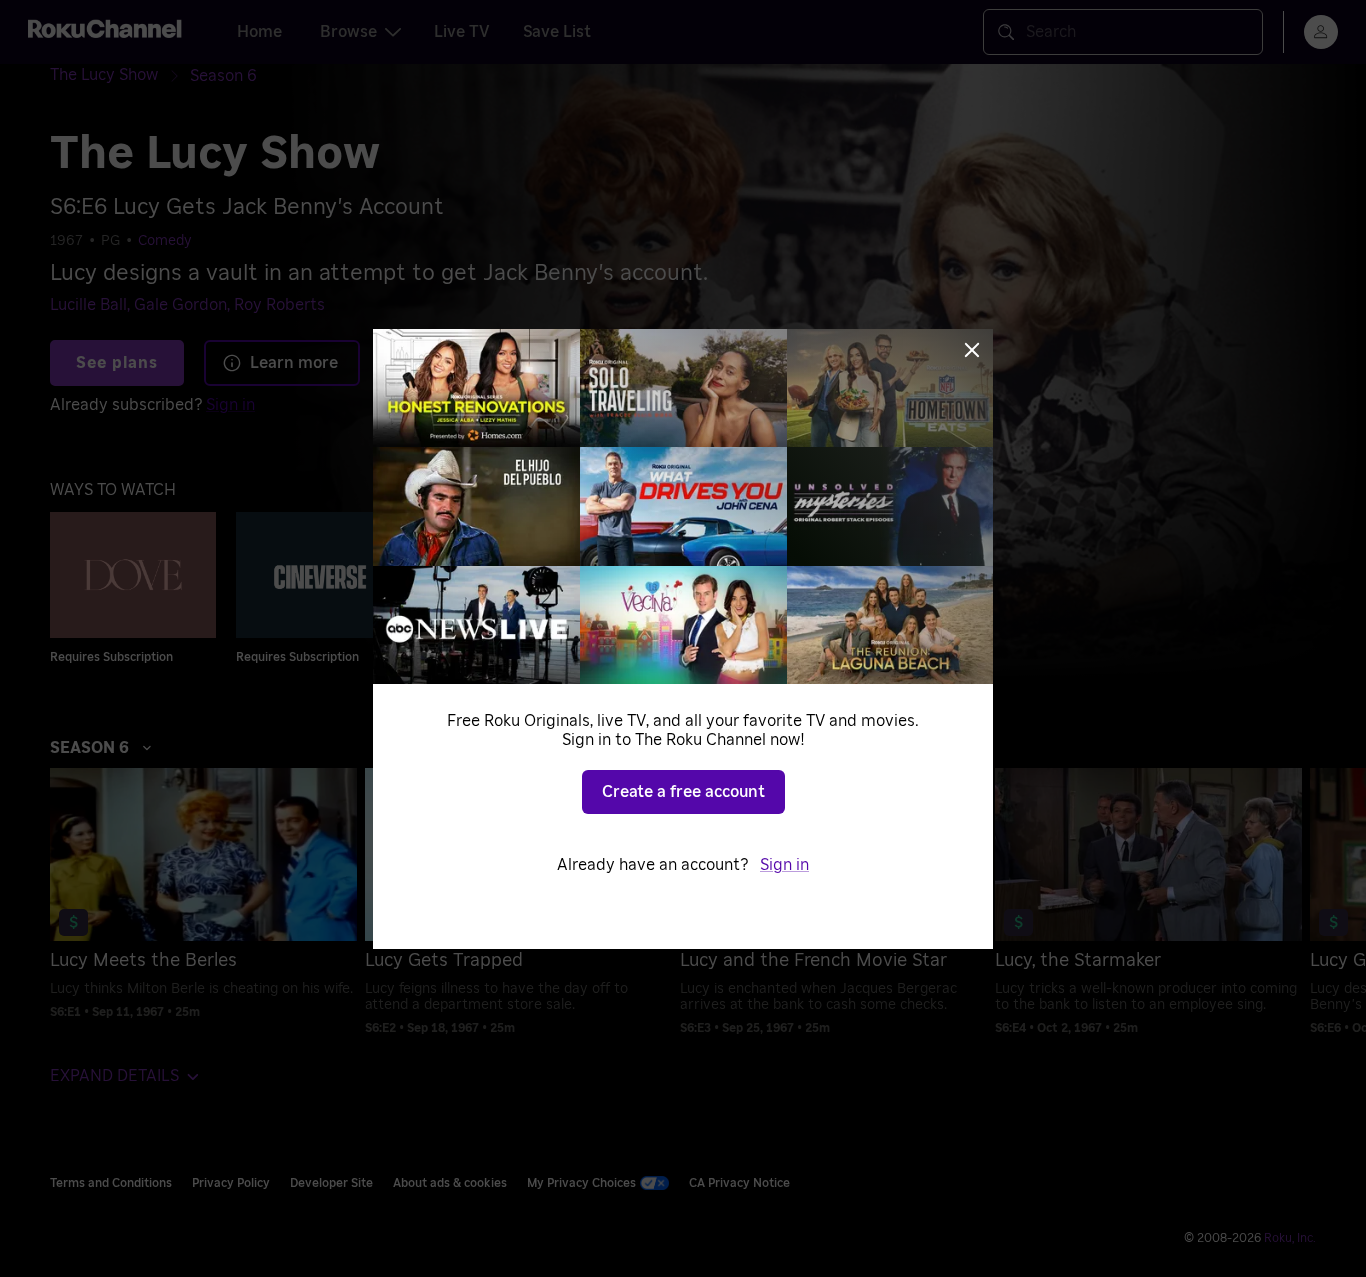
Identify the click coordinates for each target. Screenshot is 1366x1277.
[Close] (972, 350)
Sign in (784, 865)
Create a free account (683, 792)
